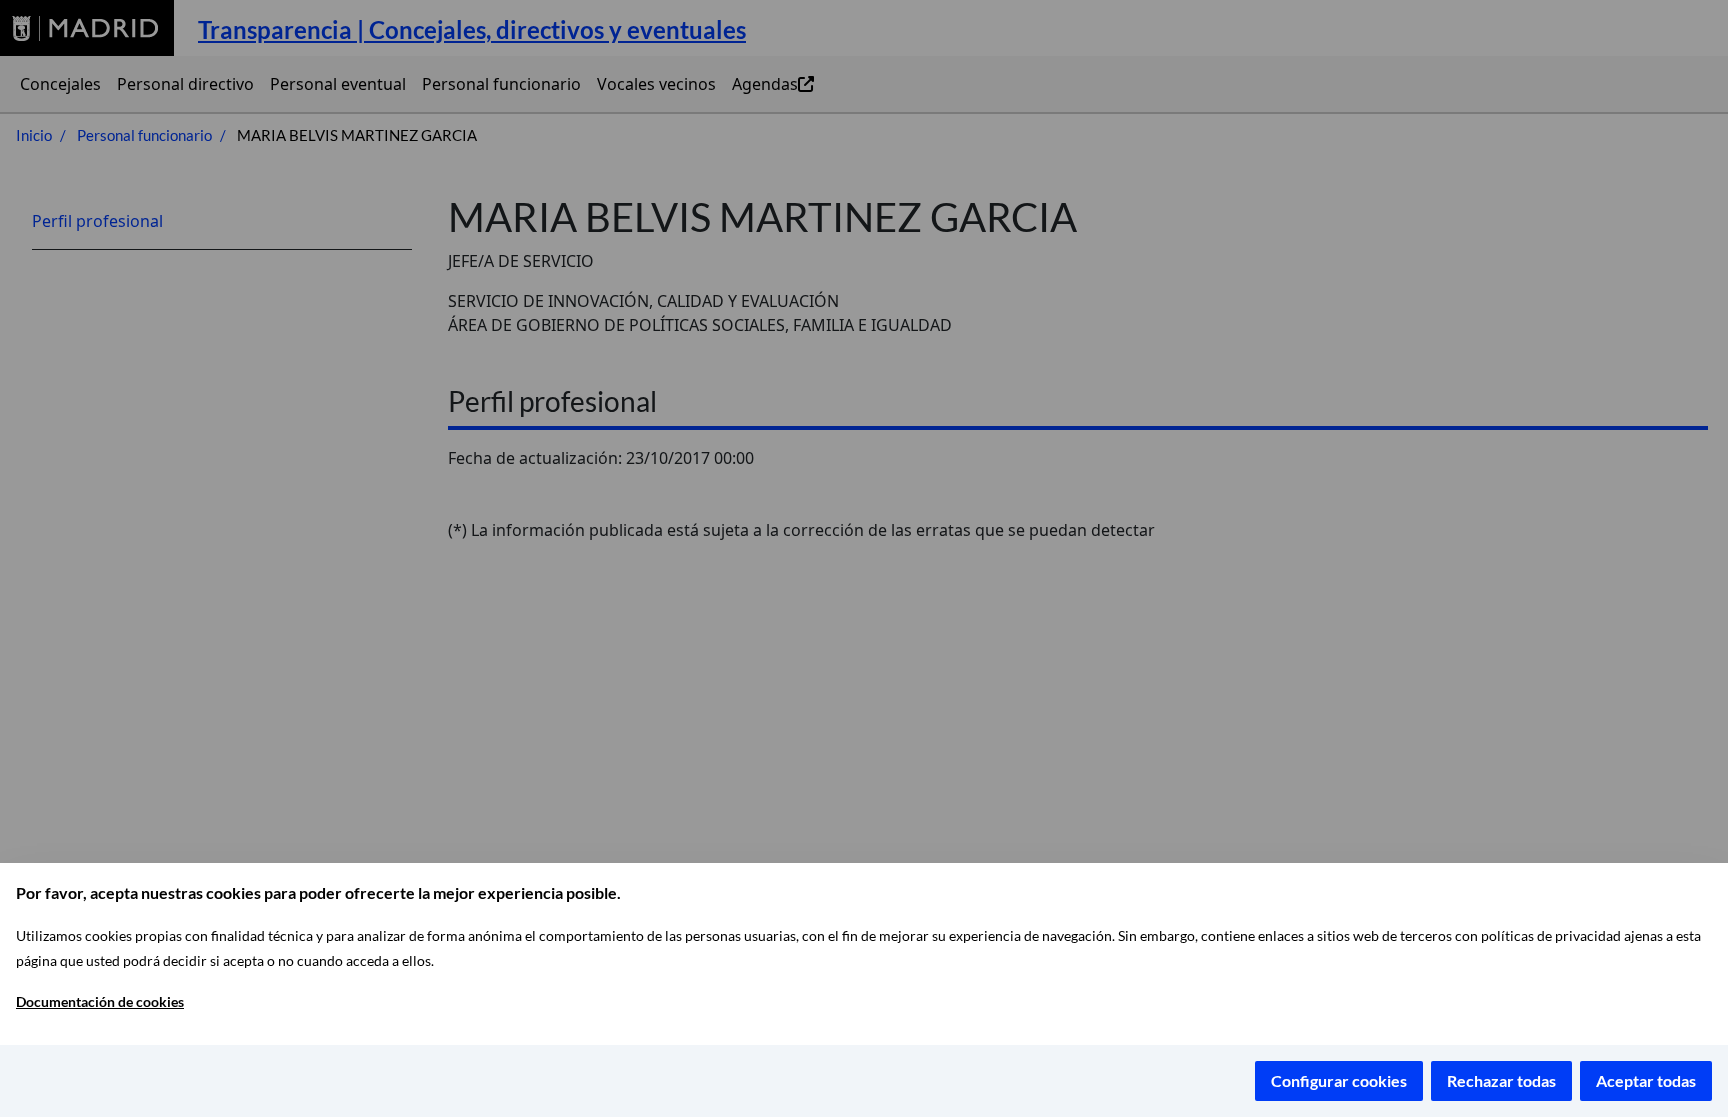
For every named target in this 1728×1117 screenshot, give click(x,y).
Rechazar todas (1501, 1080)
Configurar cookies (1339, 1080)
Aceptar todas (1646, 1080)
